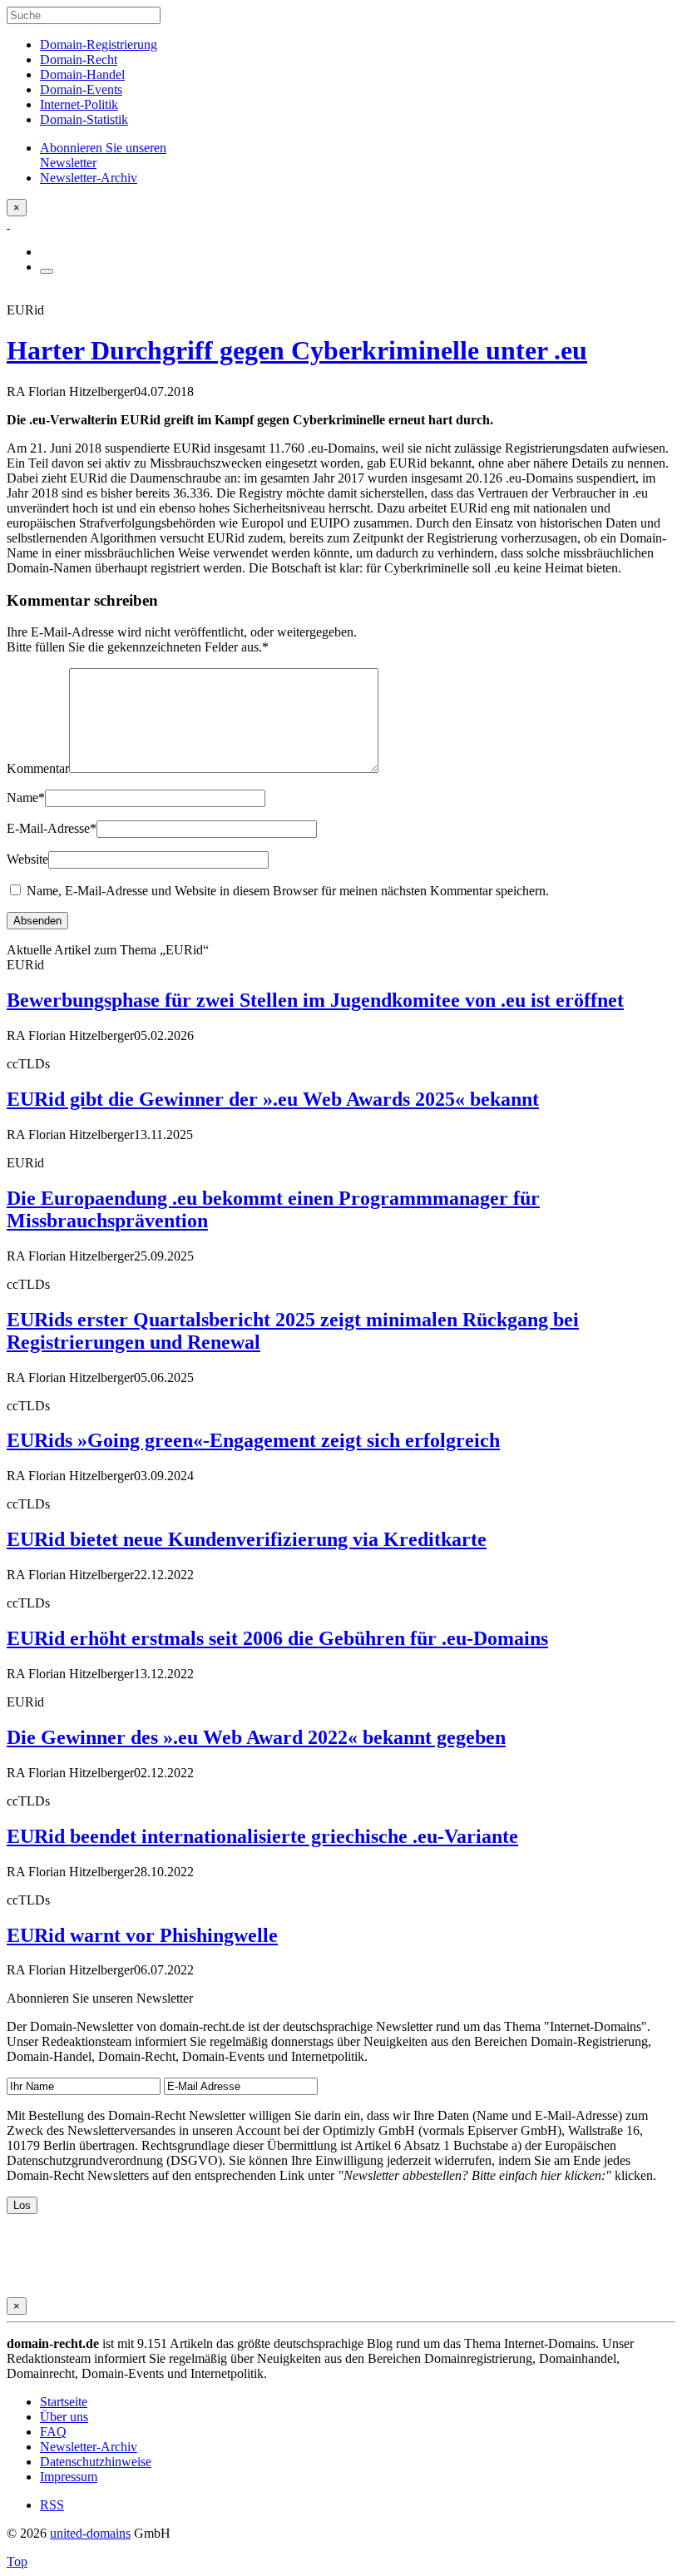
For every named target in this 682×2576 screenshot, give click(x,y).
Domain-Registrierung (99, 45)
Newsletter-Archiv (89, 2447)
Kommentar (38, 768)
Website (27, 859)
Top (17, 2561)
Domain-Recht (79, 59)
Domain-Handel (82, 74)
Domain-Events (81, 89)
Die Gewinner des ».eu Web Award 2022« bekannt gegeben (256, 1737)
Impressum (69, 2477)
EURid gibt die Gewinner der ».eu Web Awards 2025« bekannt (273, 1099)
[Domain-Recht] (8, 223)
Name (26, 798)
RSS (52, 2505)
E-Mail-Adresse (52, 828)
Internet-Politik (79, 104)
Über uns (64, 2417)
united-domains (90, 2533)
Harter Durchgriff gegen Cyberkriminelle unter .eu (297, 350)
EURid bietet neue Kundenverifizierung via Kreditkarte (247, 1539)
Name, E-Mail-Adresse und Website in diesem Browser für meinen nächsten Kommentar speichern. (288, 891)
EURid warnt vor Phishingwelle (142, 1935)
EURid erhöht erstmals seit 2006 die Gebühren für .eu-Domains (277, 1638)
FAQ (53, 2432)
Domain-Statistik (84, 119)
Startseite (64, 2402)
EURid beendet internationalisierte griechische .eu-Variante (262, 1836)
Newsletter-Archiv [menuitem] (89, 178)
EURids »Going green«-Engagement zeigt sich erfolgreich (253, 1440)
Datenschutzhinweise (96, 2462)
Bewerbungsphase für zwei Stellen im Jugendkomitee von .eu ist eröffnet (315, 1000)
